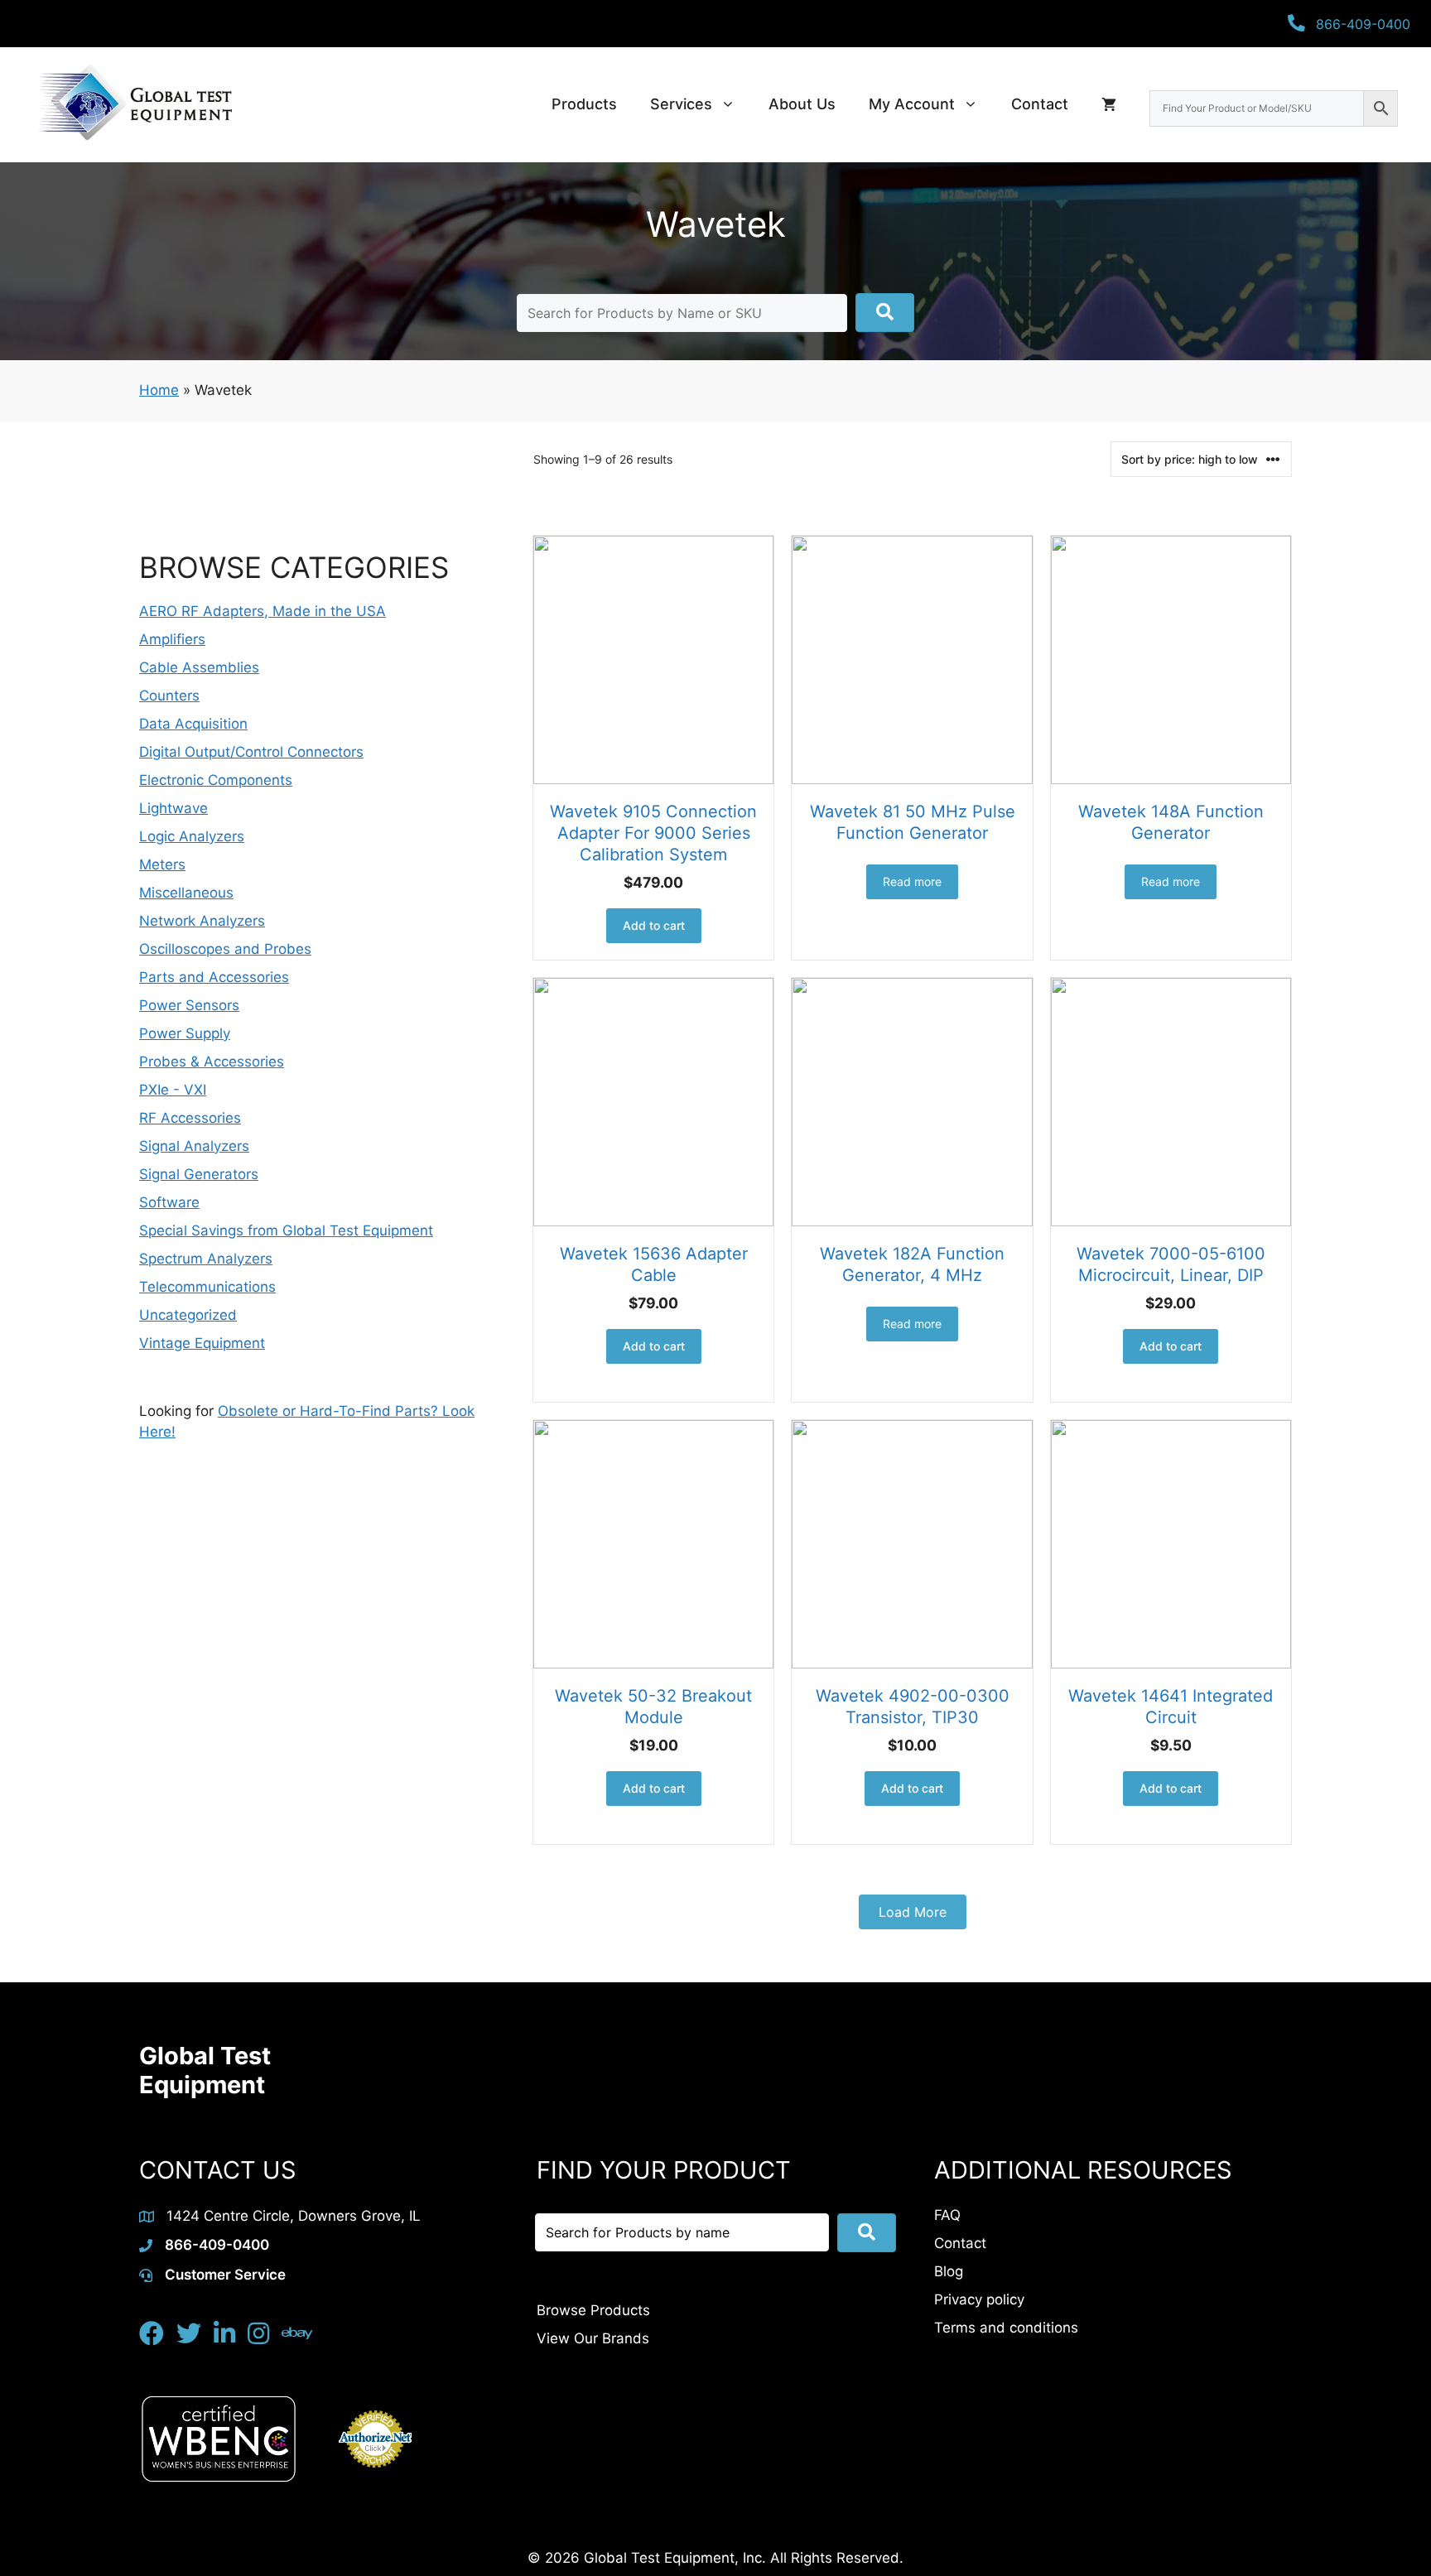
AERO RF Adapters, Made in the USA (263, 611)
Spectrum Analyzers (206, 1259)
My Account (912, 104)
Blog (949, 2271)
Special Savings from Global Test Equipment (286, 1230)
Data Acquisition (193, 724)
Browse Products (593, 2310)
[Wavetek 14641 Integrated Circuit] (1171, 1544)
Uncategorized (188, 1315)
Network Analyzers (202, 921)
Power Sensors (189, 1005)
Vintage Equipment (202, 1343)
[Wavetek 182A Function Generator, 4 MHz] (912, 1102)
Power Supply (185, 1033)
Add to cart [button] (654, 925)
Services (681, 104)
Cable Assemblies (199, 667)
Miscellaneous (186, 893)
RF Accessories (190, 1118)
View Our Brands (593, 2338)
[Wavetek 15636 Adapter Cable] (653, 1102)
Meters (162, 864)
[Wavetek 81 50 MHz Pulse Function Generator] (912, 660)
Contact (1040, 104)
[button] (885, 313)
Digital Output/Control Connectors (251, 752)
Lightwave (173, 808)
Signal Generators (199, 1174)
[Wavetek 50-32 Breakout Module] (653, 1544)
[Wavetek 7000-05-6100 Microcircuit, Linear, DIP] (1171, 1102)
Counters (169, 696)
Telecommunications (207, 1287)
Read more (912, 881)
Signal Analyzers (194, 1146)
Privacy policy (979, 2299)
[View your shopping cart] (1109, 104)
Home (159, 390)
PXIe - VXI (173, 1090)
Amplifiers (172, 639)
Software (169, 1202)
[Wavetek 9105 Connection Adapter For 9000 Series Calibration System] (653, 660)
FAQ (947, 2215)
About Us (802, 104)
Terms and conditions (1006, 2328)
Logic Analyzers (192, 836)
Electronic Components (216, 780)
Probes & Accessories (212, 1062)
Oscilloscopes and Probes (225, 949)
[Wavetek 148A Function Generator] (1171, 660)
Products (584, 104)
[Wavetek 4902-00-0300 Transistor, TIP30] (912, 1544)
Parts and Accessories (214, 977)
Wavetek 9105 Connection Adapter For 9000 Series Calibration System (653, 833)
